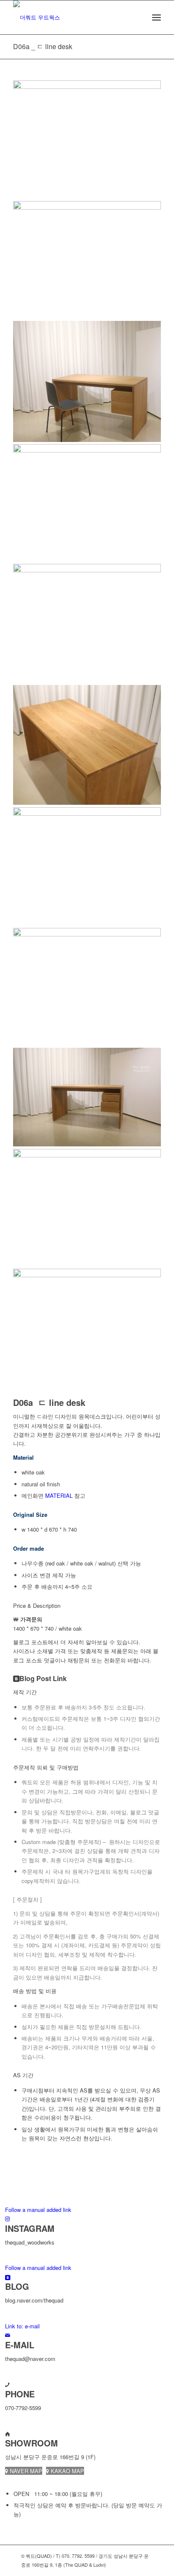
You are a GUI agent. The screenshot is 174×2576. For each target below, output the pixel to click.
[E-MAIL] (8, 2335)
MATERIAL (59, 1495)
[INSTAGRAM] (7, 2218)
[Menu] (156, 17)
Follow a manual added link (38, 2210)
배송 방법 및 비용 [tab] (35, 1991)
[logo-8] (72, 17)
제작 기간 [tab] (25, 1692)
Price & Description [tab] (37, 1606)
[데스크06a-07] (87, 1270)
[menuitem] (156, 17)
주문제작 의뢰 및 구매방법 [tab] (46, 1767)
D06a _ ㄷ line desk (43, 46)
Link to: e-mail (22, 2326)
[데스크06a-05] (87, 863)
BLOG (17, 2286)
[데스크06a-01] (87, 87)
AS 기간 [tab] (23, 2075)
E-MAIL (20, 2345)
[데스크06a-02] (87, 566)
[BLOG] (8, 2277)
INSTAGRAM (30, 2228)
